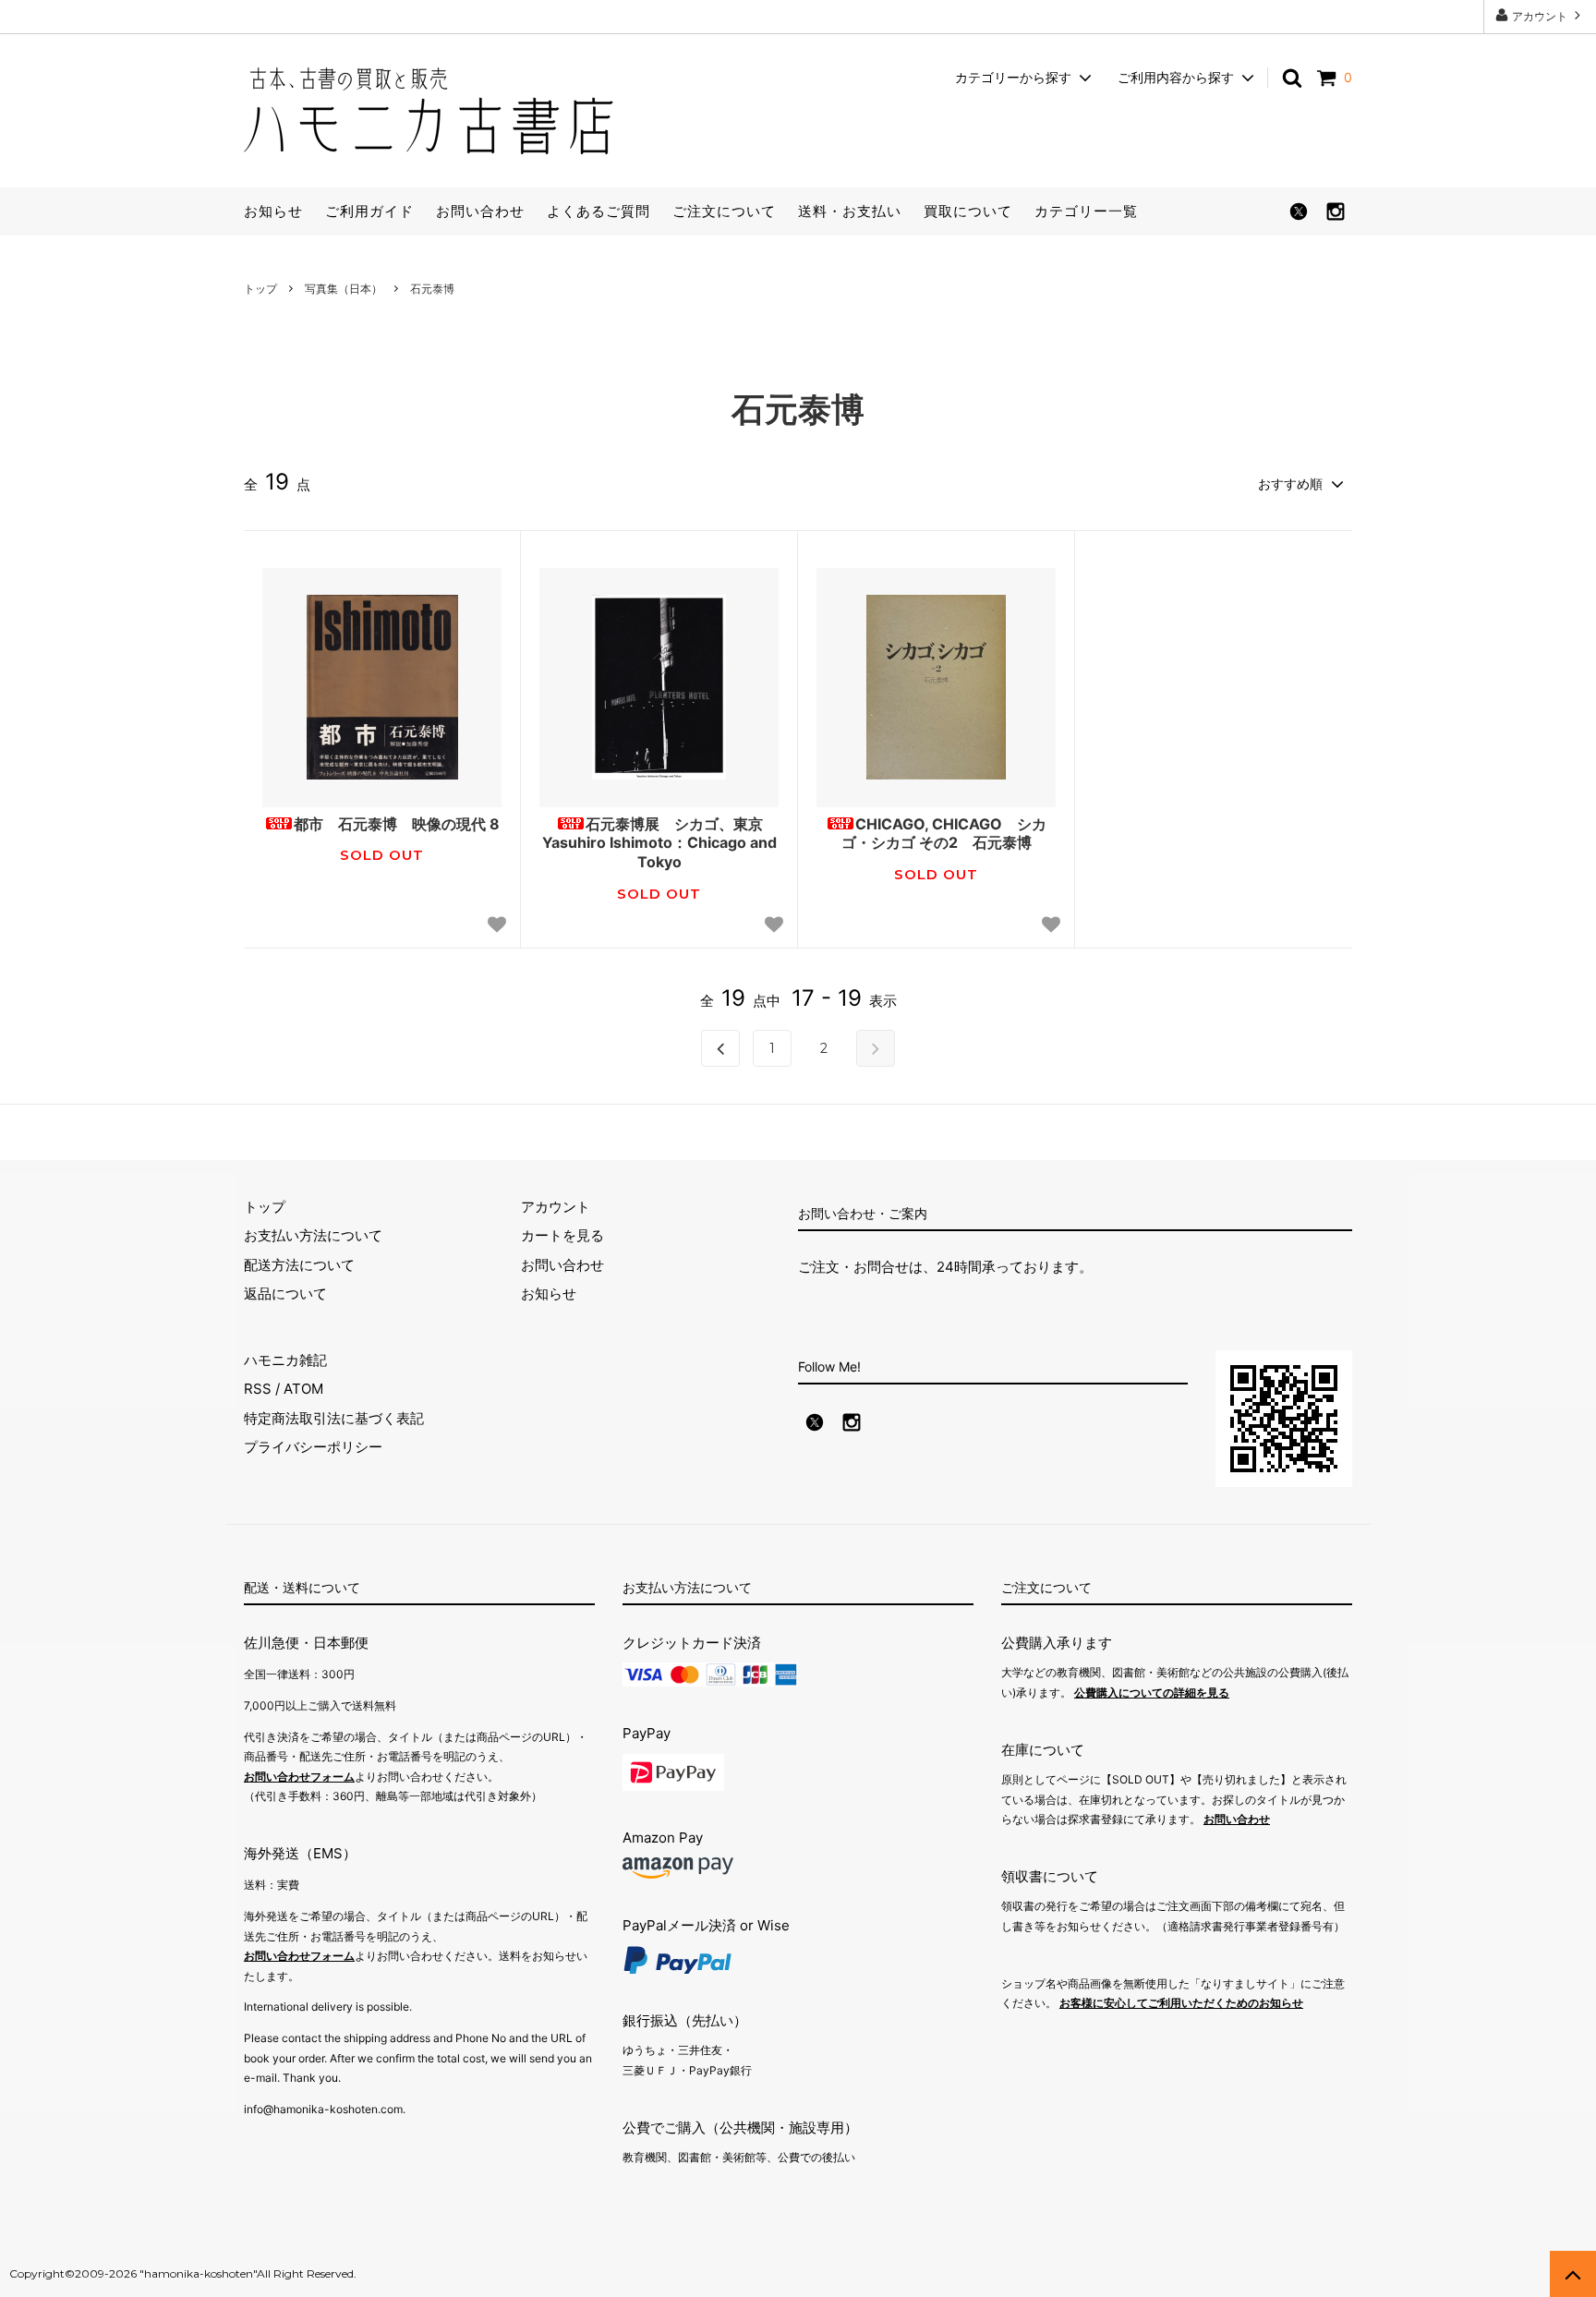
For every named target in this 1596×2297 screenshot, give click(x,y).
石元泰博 (432, 289)
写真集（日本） (344, 289)
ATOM (303, 1389)
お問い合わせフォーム (299, 1777)
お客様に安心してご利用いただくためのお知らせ (1181, 2003)
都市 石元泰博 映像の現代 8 (397, 824)
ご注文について (724, 211)
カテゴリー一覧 (1086, 211)
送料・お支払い (850, 211)
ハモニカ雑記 (285, 1360)
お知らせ (273, 211)
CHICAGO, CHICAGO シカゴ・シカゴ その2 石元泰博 (944, 834)
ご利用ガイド (369, 211)
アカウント (1540, 16)
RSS (258, 1389)
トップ (260, 289)
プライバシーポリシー (313, 1447)
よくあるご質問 (598, 211)
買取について (968, 211)
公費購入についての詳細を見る (1152, 1693)
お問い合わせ (480, 211)
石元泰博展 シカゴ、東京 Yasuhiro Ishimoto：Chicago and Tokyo (660, 843)
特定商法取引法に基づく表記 (334, 1418)
